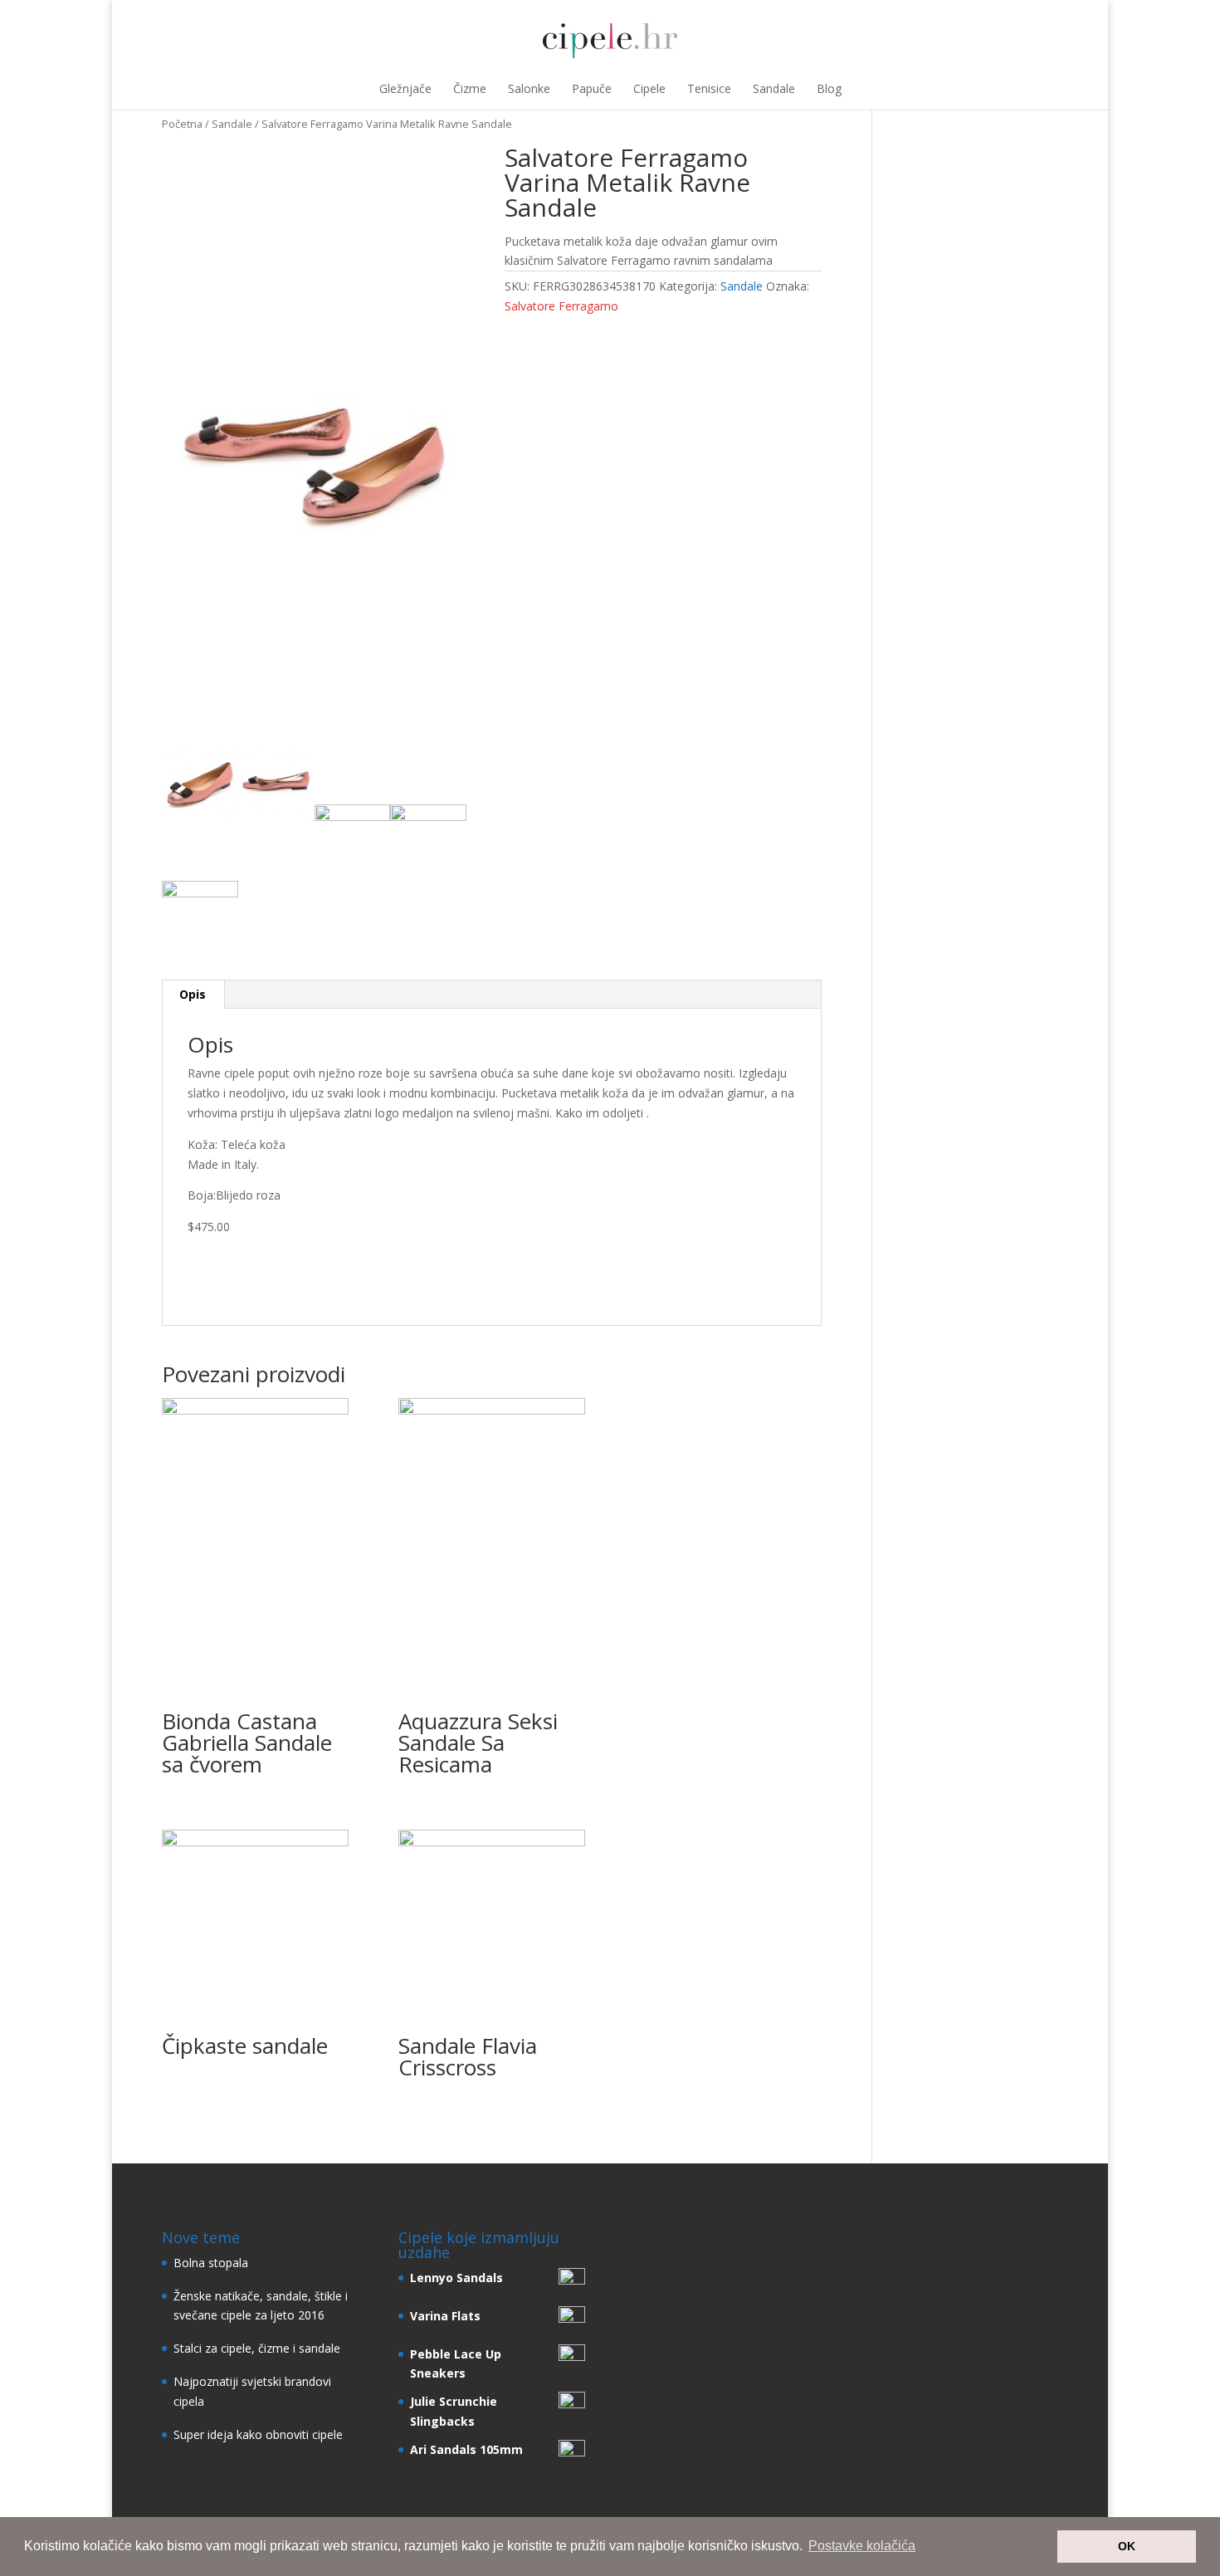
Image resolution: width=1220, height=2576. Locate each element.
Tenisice (709, 88)
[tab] (193, 995)
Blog (829, 88)
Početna (182, 124)
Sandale (774, 88)
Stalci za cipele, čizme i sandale (257, 2348)
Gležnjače (405, 88)
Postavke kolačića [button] (862, 2546)
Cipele (649, 88)
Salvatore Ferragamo (561, 306)
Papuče (592, 88)
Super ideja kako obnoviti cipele (258, 2434)
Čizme (470, 88)
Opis (193, 994)
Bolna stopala (211, 2263)
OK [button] (1127, 2546)
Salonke (529, 88)
